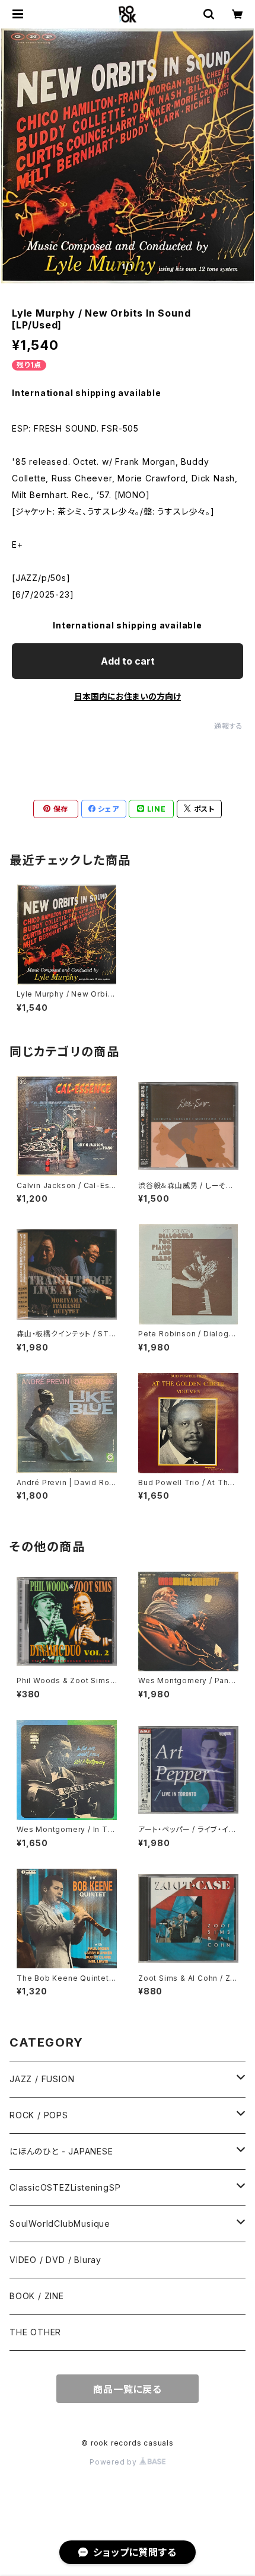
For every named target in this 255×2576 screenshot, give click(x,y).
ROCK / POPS (39, 2115)
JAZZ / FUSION (42, 2079)
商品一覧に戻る (128, 2389)
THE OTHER (35, 2332)
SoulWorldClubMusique (60, 2224)
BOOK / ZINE (37, 2296)
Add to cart (128, 661)
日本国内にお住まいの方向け (128, 696)
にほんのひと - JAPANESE (61, 2151)
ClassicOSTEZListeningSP (65, 2187)
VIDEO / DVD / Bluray (55, 2260)
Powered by (114, 2462)
